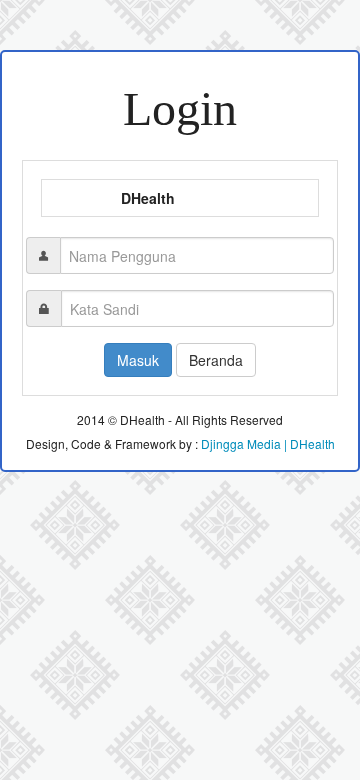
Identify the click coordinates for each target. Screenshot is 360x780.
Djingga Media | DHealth (268, 443)
